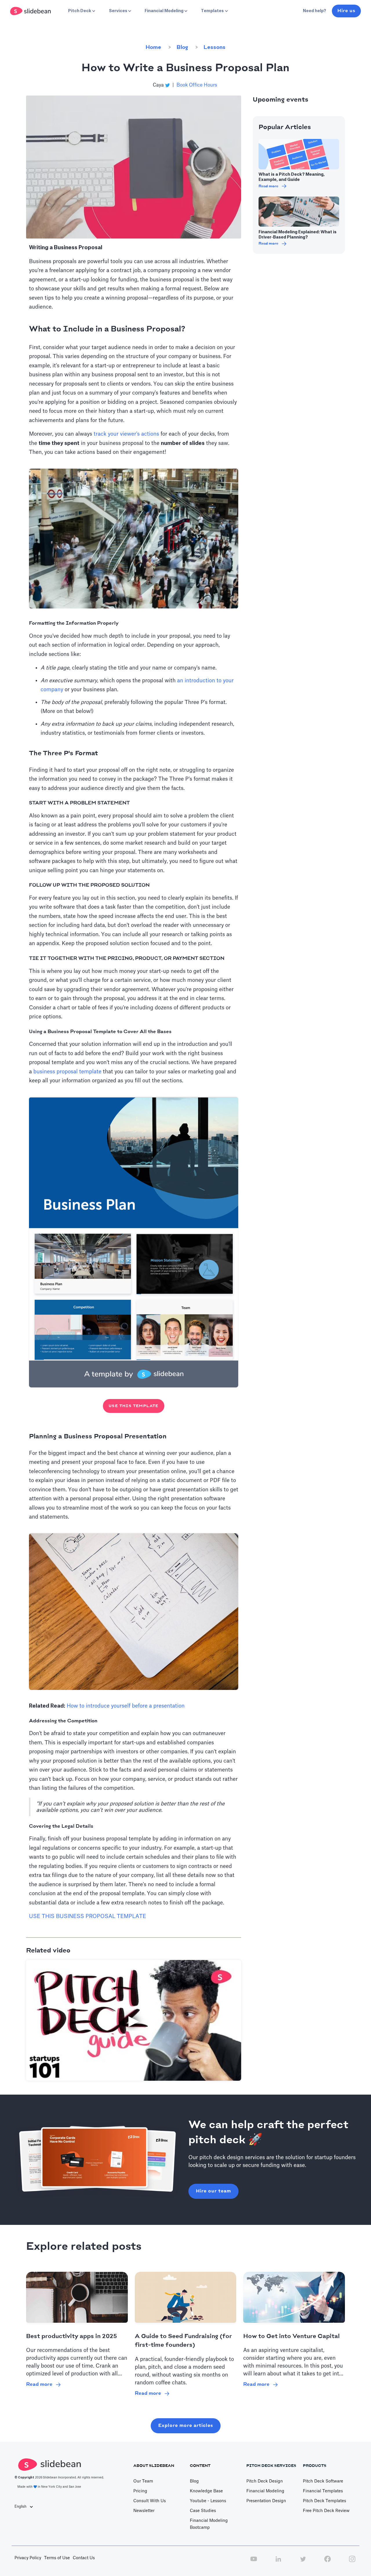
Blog (182, 47)
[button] (81, 11)
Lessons (214, 47)
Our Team (143, 2481)
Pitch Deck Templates (324, 2501)
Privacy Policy (28, 2558)
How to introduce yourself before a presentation (126, 1706)
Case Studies (203, 2511)
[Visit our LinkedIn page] (278, 2562)
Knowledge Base (206, 2491)
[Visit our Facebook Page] (328, 2562)
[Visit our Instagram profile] (352, 2562)
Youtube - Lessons (208, 2501)
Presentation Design (266, 2501)
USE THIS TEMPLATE (134, 1406)
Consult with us (150, 2501)
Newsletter (144, 2511)
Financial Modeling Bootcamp (209, 2524)
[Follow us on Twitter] (303, 2562)
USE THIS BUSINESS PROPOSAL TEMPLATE (88, 1916)
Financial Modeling (265, 2491)
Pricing (140, 2491)
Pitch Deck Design (265, 2481)
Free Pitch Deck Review (326, 2511)
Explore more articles (186, 2426)
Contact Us (84, 2558)
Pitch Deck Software (323, 2481)
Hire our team (213, 2191)
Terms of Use (57, 2558)
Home (153, 47)
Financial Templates (323, 2491)
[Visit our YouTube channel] (254, 2562)
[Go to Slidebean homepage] (31, 11)
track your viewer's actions (126, 434)
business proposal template (67, 1072)
